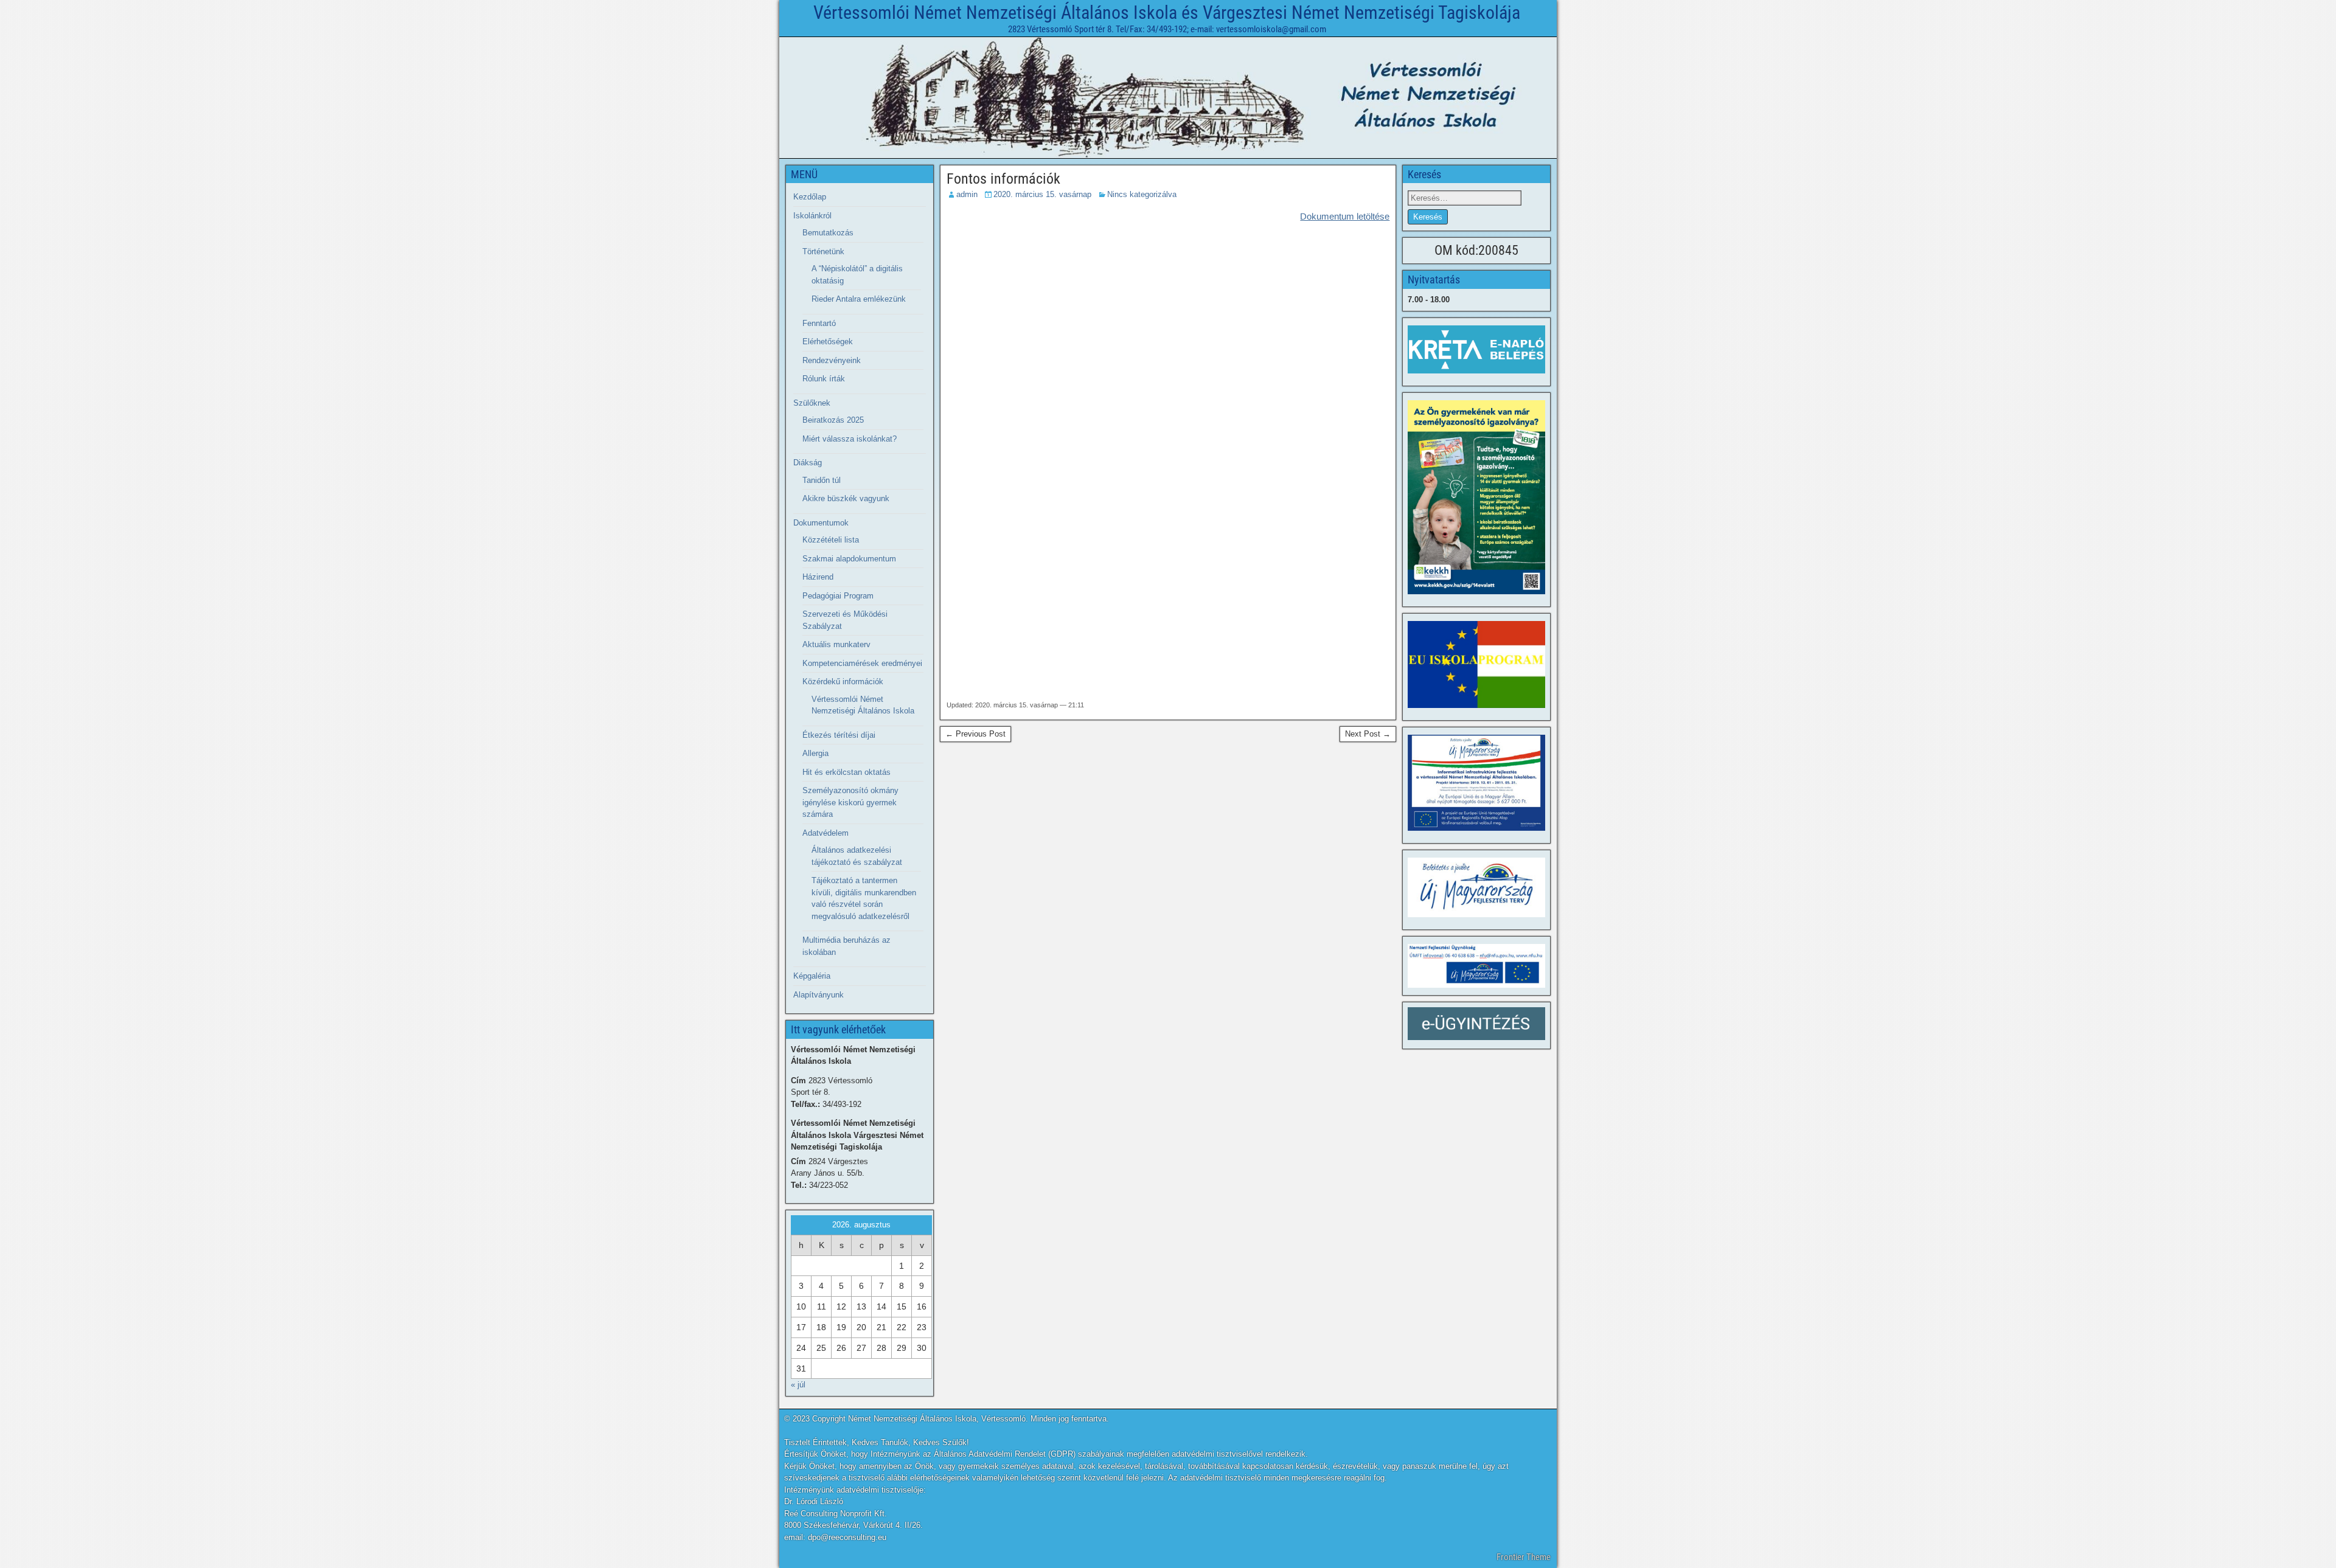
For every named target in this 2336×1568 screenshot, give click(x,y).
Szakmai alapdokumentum (849, 559)
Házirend (818, 577)
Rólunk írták (824, 379)
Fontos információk (1003, 179)
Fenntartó (819, 323)
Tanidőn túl (822, 480)
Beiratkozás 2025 (833, 420)
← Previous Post (975, 734)
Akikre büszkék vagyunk (846, 498)
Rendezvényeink (832, 360)
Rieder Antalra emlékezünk (859, 299)
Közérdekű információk (843, 682)
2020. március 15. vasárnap (1042, 194)
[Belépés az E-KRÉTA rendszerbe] (1476, 349)
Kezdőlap (810, 197)
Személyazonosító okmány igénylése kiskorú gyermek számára (850, 802)
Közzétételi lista (831, 540)
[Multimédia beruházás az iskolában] (1476, 783)
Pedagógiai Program (838, 596)
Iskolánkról (812, 216)
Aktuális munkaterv (836, 644)
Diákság (808, 463)
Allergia (815, 753)
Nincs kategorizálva (1142, 194)
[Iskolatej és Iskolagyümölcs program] (1476, 664)
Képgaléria (812, 976)
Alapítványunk (819, 995)
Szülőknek (812, 403)
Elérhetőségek (828, 342)
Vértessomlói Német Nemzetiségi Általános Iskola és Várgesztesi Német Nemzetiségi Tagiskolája (1167, 12)
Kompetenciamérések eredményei (862, 663)
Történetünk (823, 252)
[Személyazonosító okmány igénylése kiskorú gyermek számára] (1476, 497)
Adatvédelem (826, 833)
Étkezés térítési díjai (839, 735)
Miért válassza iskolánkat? (850, 439)
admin (967, 194)
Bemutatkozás (828, 233)
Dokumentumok (821, 523)
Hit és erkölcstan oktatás (846, 772)
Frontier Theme (1524, 1557)
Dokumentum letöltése (1345, 216)
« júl (798, 1385)
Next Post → (1368, 734)
